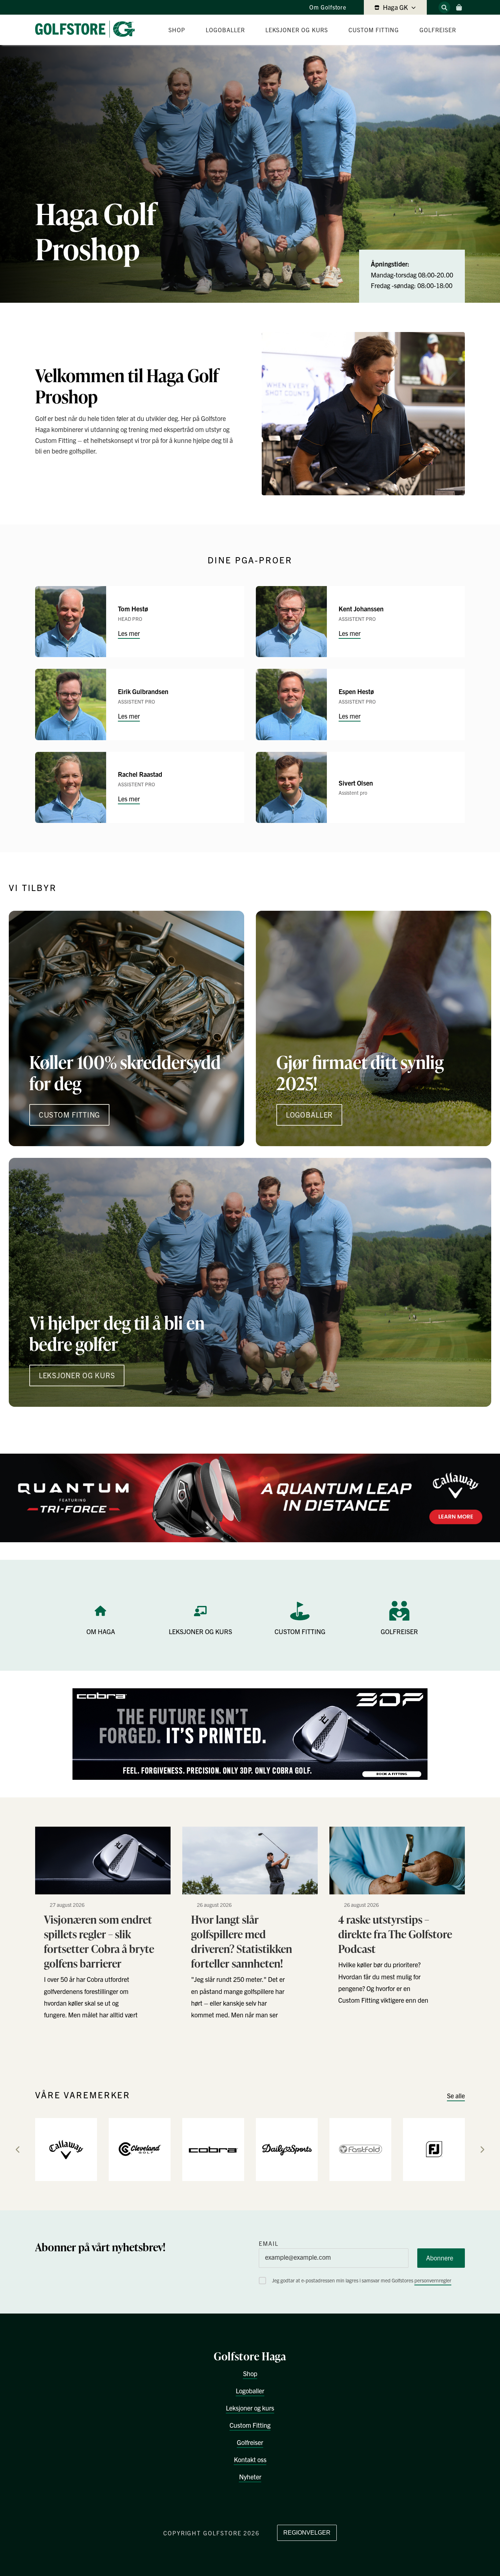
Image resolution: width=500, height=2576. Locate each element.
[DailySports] (287, 2149)
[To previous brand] (18, 2150)
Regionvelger (307, 2533)
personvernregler (433, 2280)
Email (269, 2243)
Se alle (456, 2096)
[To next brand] (482, 2150)
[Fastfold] (360, 2149)
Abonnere (440, 2258)
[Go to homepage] (88, 30)
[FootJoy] (434, 2149)
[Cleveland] (140, 2149)
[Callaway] (66, 2149)
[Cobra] (213, 2149)
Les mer (129, 633)
